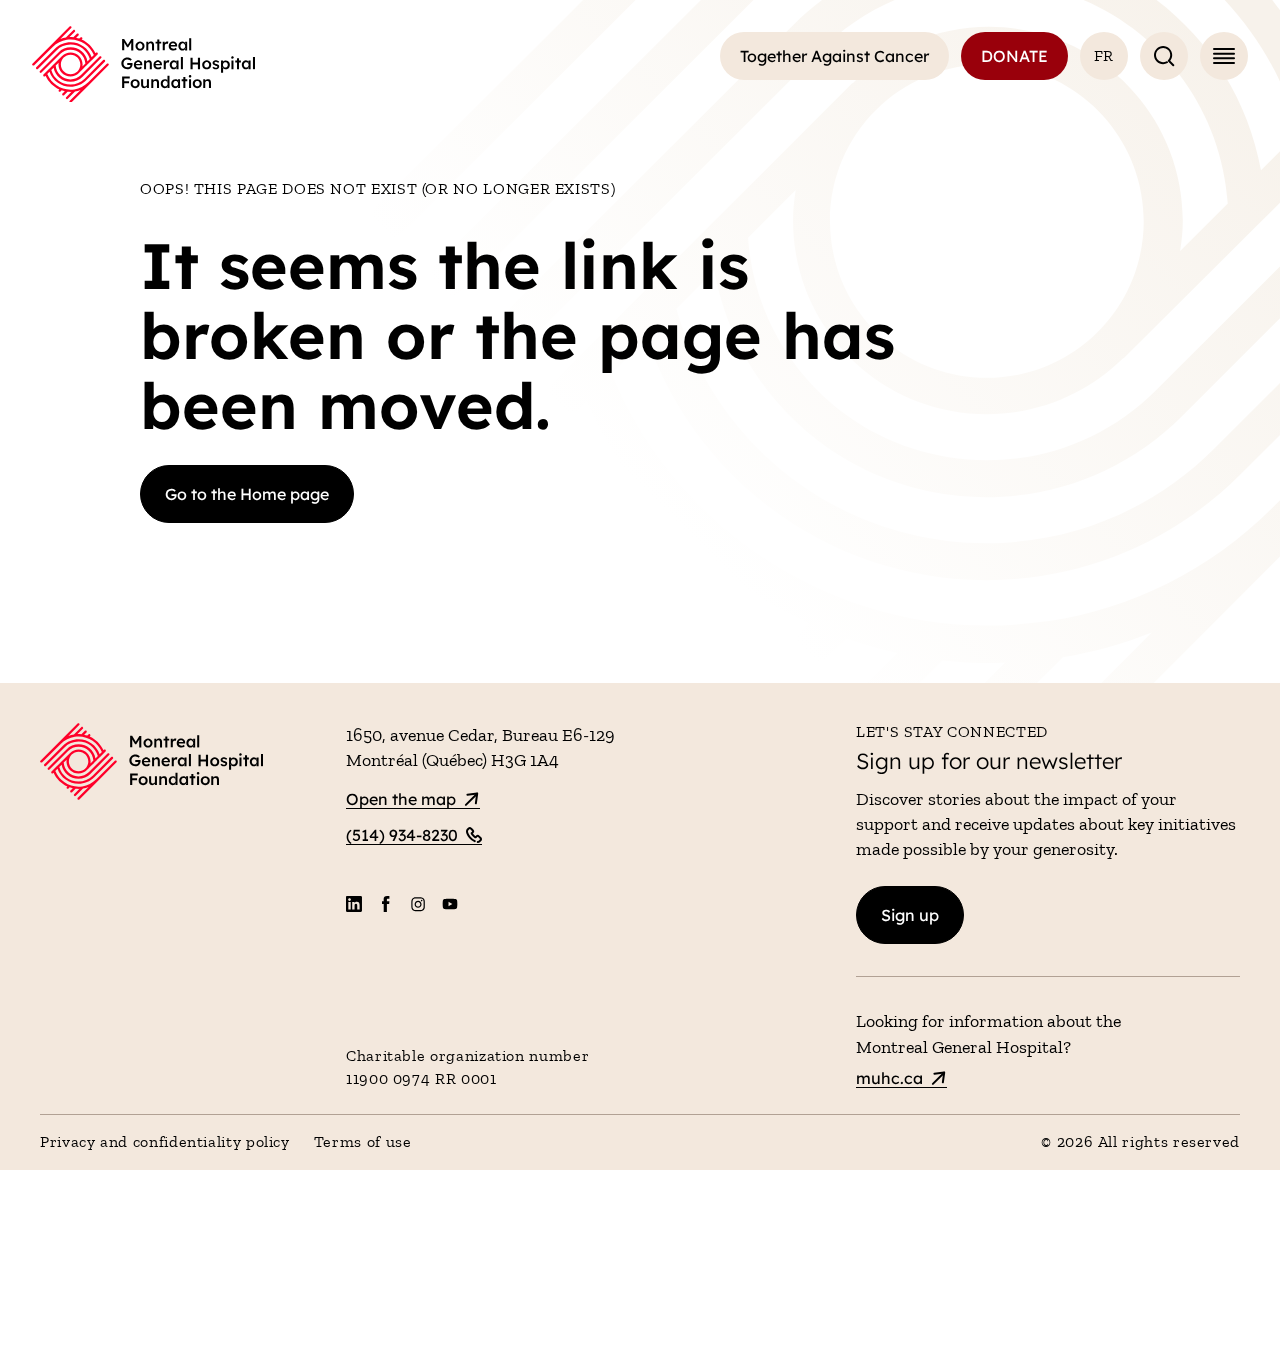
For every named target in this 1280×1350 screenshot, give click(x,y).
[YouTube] (450, 904)
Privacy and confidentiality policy (165, 1141)
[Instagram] (418, 904)
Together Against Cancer (834, 56)
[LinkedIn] (354, 904)
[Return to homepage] (181, 764)
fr (1104, 55)
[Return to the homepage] (143, 64)
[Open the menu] (1224, 56)
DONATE (1014, 56)
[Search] (1164, 56)
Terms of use (363, 1141)
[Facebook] (386, 904)
